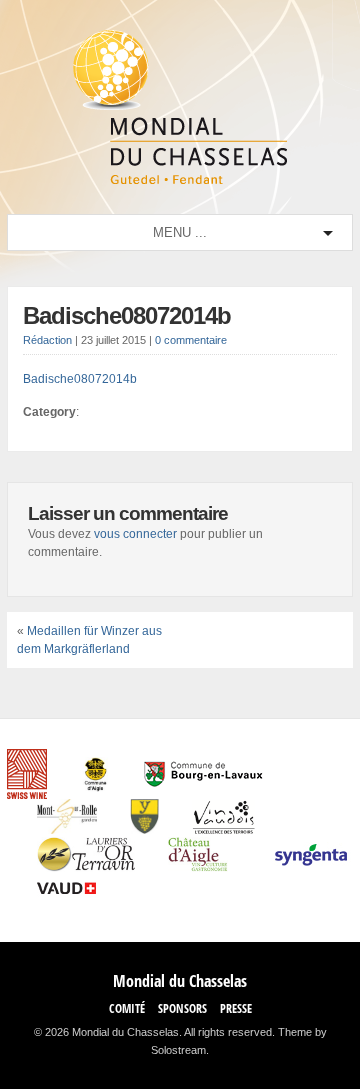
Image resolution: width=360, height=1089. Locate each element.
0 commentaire (191, 340)
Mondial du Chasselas (180, 981)
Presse (236, 1008)
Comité (127, 1008)
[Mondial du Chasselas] (180, 180)
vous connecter (135, 534)
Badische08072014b (127, 315)
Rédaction (47, 340)
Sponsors (182, 1008)
